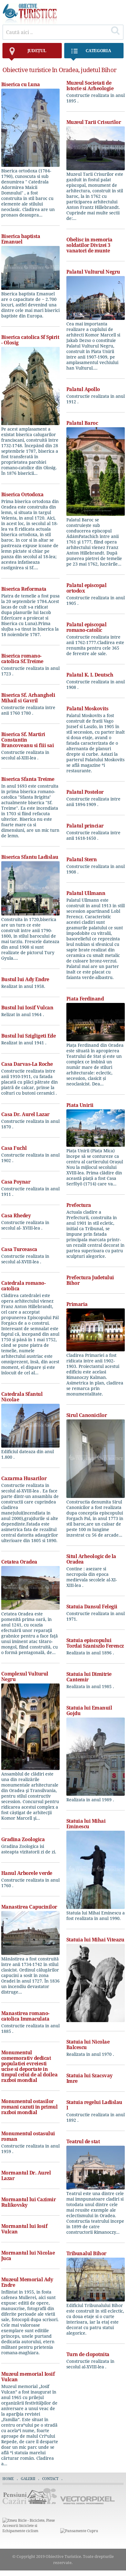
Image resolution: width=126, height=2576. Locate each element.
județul (37, 50)
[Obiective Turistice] (30, 23)
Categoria (98, 50)
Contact (50, 2479)
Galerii (28, 2479)
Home (8, 2479)
